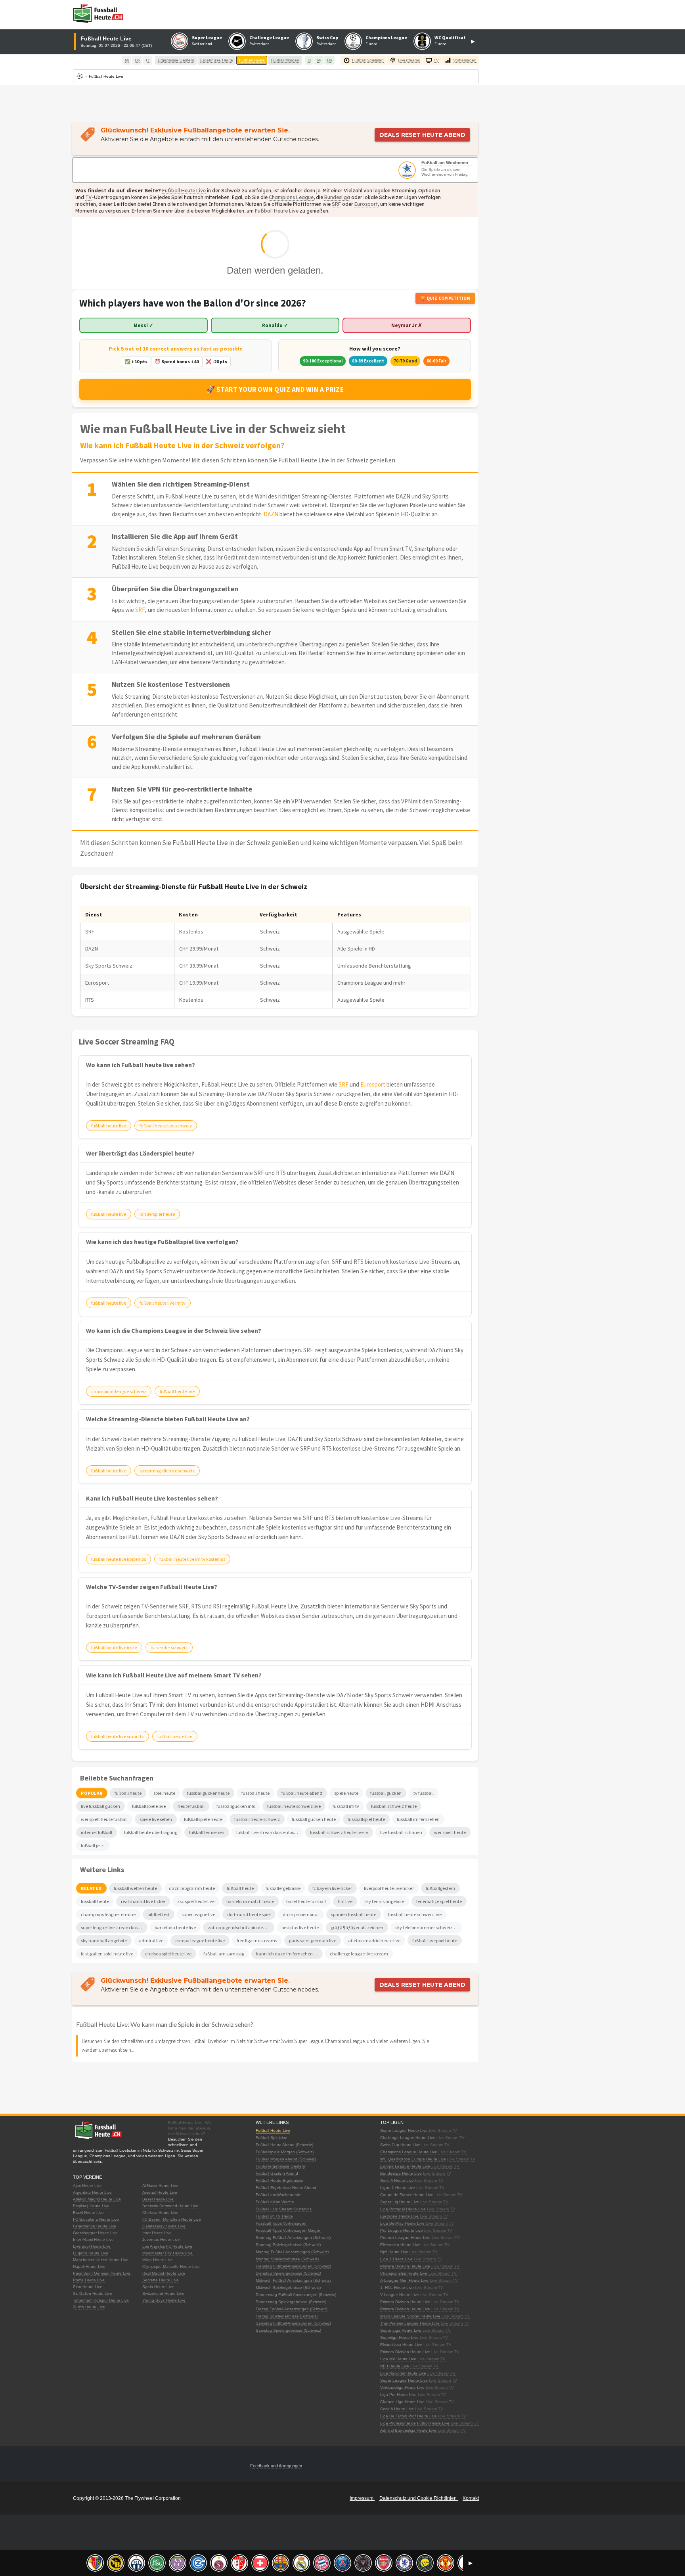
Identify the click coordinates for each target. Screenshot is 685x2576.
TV (89, 197)
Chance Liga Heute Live (402, 2402)
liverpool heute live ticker (389, 1888)
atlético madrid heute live (374, 1941)
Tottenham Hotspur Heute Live (101, 2300)
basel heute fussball (306, 1901)
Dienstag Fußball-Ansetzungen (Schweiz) (293, 2266)
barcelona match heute (250, 1901)
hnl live (345, 1901)
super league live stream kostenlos (114, 1927)
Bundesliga (337, 197)
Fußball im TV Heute (274, 2216)
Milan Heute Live (158, 2260)
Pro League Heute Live (402, 2230)
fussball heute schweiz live (415, 1914)
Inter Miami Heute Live (93, 2240)
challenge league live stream (359, 1954)
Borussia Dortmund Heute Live (170, 2206)
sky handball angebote (104, 1941)
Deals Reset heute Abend (422, 135)
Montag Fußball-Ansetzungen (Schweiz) (292, 2252)
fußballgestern (440, 1888)
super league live (198, 1914)
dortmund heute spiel (249, 1914)
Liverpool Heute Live (92, 2246)
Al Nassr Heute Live (160, 2186)
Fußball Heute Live (184, 191)
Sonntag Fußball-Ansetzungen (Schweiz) (293, 2238)
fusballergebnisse (283, 1888)
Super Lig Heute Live (400, 2202)
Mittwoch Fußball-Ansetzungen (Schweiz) (293, 2280)
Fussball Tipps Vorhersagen (281, 2223)
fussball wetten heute (135, 1888)
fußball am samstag (224, 1954)
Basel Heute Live (158, 2199)
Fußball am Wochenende (447, 163)
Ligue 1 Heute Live (398, 2188)
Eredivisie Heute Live (399, 2216)
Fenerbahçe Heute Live (95, 2226)
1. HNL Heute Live (397, 2288)
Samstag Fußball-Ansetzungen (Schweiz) (293, 2323)
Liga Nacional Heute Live (403, 2373)
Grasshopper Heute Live (95, 2233)
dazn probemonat (301, 1914)
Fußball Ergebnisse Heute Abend (286, 2188)
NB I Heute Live (395, 2366)
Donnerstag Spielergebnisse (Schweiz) (291, 2302)
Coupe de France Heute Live (407, 2195)
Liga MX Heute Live (398, 2359)
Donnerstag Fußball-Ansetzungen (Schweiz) (296, 2295)
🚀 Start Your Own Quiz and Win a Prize (275, 389)
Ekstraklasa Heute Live (401, 2345)
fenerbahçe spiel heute (439, 1901)
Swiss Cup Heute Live (400, 2145)
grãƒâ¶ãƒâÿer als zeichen (357, 1927)
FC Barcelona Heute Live (96, 2219)
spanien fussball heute (354, 1914)
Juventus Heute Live (161, 2240)
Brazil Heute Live (88, 2213)
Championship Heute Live (404, 2273)
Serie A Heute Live (397, 2180)
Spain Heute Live (158, 2287)
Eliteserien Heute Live (400, 2245)
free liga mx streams (257, 1941)
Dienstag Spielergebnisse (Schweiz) (288, 2273)
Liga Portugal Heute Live (403, 2209)
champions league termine (108, 1914)
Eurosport (366, 204)
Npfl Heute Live (394, 2252)
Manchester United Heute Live (101, 2260)
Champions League (386, 37)
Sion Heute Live (88, 2287)
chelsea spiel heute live (168, 1954)
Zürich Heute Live (89, 2307)
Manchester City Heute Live (167, 2253)
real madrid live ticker (143, 1901)
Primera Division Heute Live (405, 2266)
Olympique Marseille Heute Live (171, 2266)
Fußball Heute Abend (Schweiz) (284, 2145)
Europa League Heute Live (405, 2166)
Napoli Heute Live (89, 2266)
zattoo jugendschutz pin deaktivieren (241, 1927)
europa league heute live (200, 1941)
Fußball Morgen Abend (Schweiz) (286, 2159)
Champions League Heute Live (409, 2152)
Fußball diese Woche (275, 2202)
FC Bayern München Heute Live (172, 2219)
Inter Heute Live (157, 2233)
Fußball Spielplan (272, 2138)
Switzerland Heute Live (163, 2293)
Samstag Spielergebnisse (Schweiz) (288, 2330)
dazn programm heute (192, 1888)
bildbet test (159, 1914)
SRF (336, 204)
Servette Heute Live (161, 2280)
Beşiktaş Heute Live (91, 2206)
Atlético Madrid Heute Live (97, 2199)
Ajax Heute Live (87, 2186)
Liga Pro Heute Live (398, 2395)
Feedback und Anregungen (276, 2466)
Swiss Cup (327, 37)
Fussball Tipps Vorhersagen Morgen (289, 2230)
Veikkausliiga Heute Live (402, 2387)
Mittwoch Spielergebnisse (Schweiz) (288, 2288)
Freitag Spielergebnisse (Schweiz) (287, 2316)
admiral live (151, 1941)
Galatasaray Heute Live (164, 2226)
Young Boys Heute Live (164, 2300)
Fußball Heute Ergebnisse (279, 2180)
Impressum (362, 2498)
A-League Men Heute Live (404, 2280)
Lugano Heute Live (91, 2253)
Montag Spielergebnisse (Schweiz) (287, 2259)
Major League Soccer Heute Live (410, 2316)
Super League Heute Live (404, 2130)
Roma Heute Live (89, 2280)
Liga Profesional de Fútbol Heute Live (415, 2423)
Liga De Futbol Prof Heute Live (409, 2416)
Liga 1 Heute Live (396, 2259)
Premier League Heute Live (405, 2238)
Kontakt (471, 2498)
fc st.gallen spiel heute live (107, 1954)
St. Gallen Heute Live (93, 2293)
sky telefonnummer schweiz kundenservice (429, 1927)
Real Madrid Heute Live (164, 2273)
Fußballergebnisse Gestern (280, 2166)
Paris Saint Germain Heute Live (102, 2273)
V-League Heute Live (400, 2295)
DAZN (271, 514)
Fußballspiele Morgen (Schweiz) (285, 2152)
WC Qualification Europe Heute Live (413, 2159)
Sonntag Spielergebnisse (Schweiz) (288, 2245)
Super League (207, 37)
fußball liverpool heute (435, 1941)
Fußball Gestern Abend (277, 2173)
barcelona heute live (175, 1927)
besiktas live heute (300, 1927)
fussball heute (95, 1901)
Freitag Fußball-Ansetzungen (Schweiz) (292, 2309)
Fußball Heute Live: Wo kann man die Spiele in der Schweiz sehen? (165, 2024)
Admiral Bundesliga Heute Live (408, 2430)
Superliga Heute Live (399, 2337)
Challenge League (269, 37)
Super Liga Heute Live (401, 2330)
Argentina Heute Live (92, 2192)
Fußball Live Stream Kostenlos (284, 2209)
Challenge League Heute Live (408, 2138)
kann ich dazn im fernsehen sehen (289, 1954)
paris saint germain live (313, 1941)
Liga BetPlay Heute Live (402, 2223)
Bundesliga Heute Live (401, 2173)
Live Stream (440, 2130)
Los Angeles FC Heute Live (167, 2246)
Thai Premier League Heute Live (410, 2323)
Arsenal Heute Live (160, 2192)
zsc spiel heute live (196, 1901)
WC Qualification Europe (462, 37)
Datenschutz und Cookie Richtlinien (419, 2498)
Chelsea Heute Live (160, 2213)
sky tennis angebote (384, 1901)
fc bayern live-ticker (332, 1888)
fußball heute (240, 1888)
